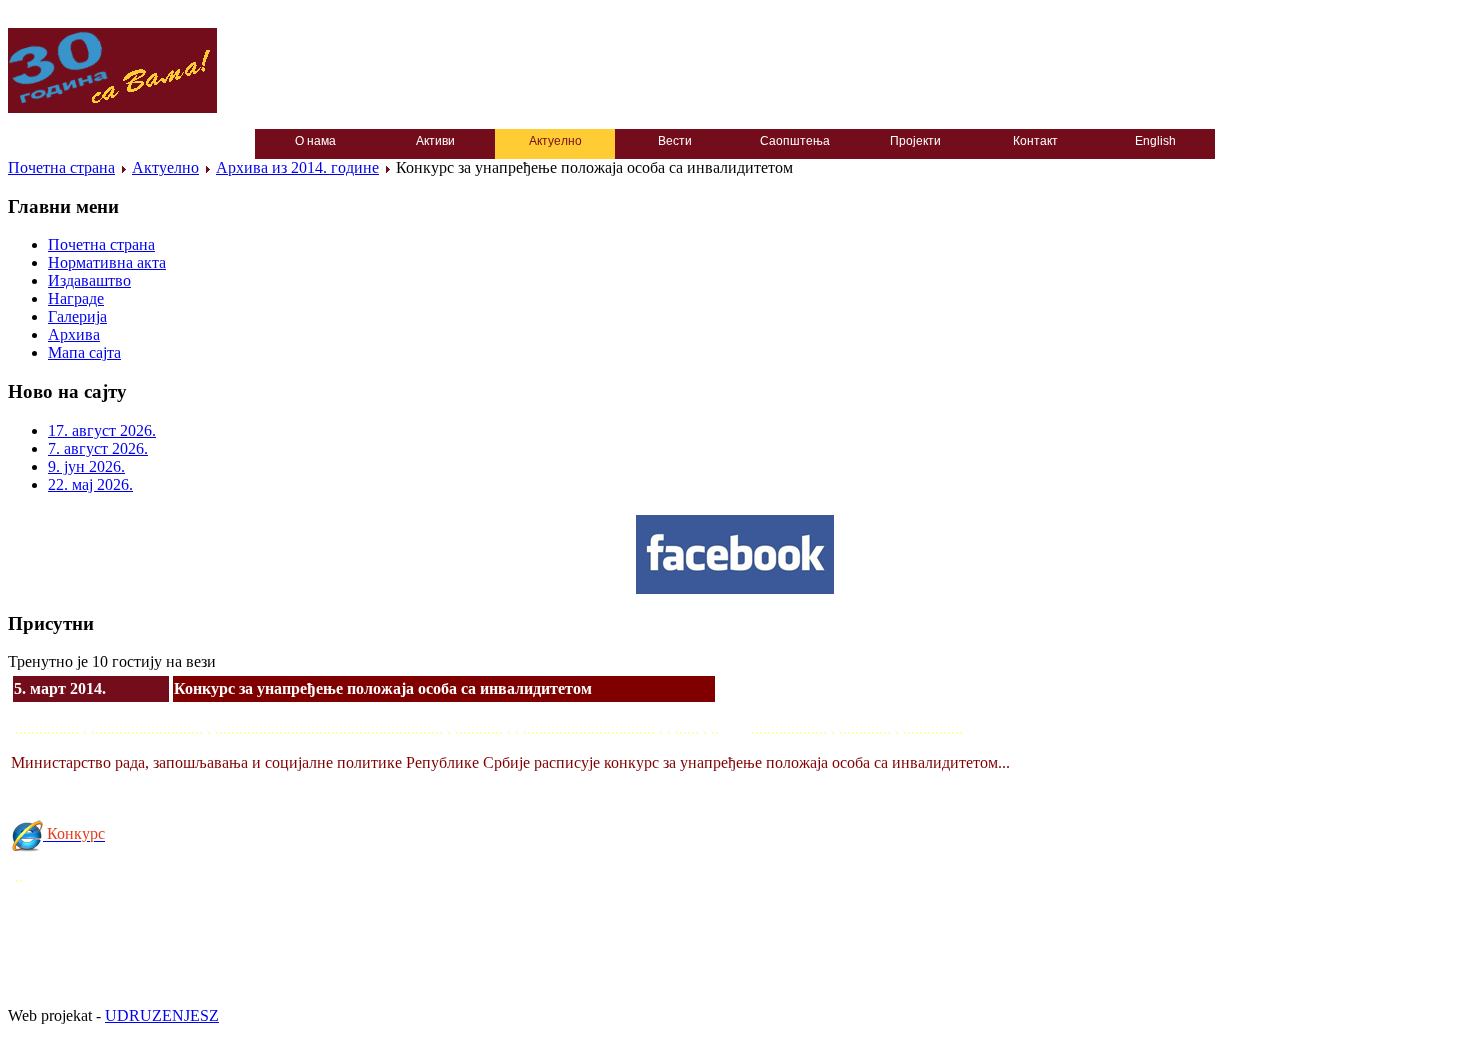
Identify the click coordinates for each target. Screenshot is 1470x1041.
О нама (315, 141)
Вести (675, 141)
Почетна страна (61, 167)
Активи (435, 141)
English (1155, 141)
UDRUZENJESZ (162, 1015)
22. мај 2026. (90, 484)
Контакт (1035, 141)
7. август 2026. (98, 448)
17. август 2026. (102, 430)
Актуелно (555, 141)
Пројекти (915, 141)
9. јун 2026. (86, 466)
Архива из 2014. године (297, 167)
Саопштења (795, 141)
